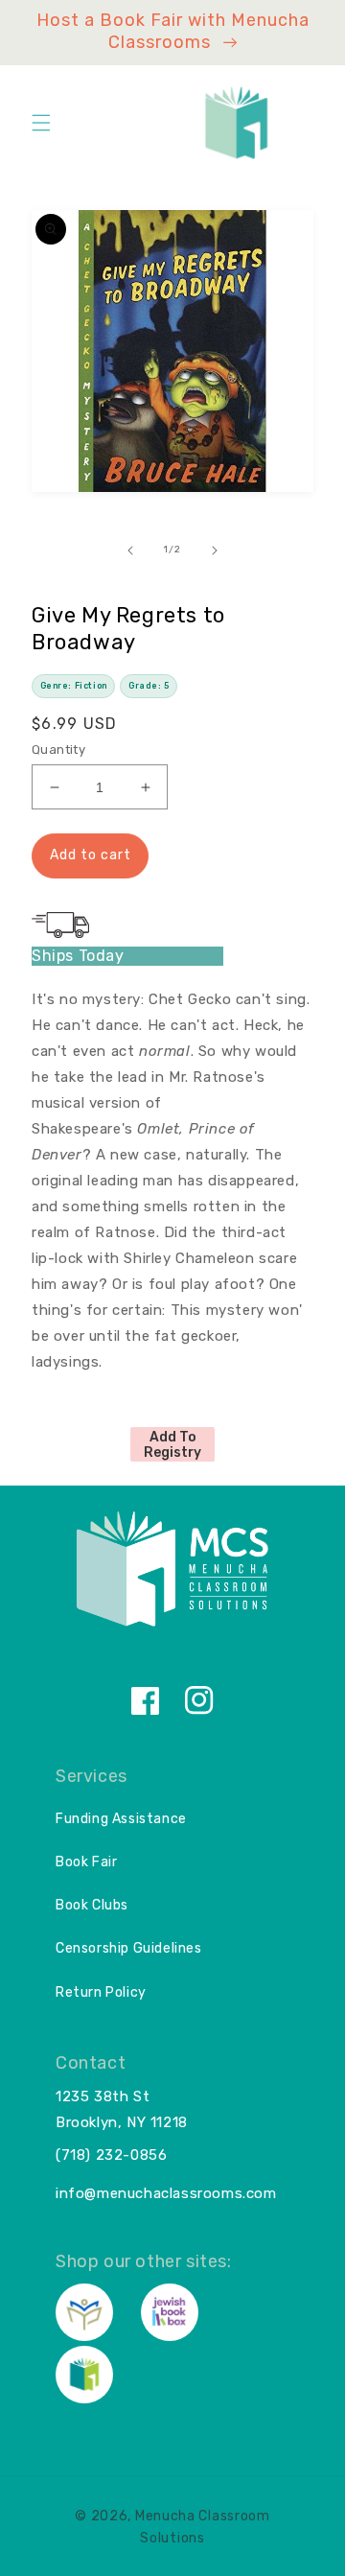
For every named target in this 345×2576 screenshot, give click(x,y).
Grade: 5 (149, 686)
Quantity (58, 749)
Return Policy (101, 1992)
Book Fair (86, 1862)
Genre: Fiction (74, 686)
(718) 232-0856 (111, 2155)
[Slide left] (130, 550)
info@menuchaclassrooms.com (166, 2193)
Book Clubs (92, 1905)
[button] (41, 123)
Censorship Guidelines (129, 1948)
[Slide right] (215, 550)
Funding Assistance (121, 1819)
